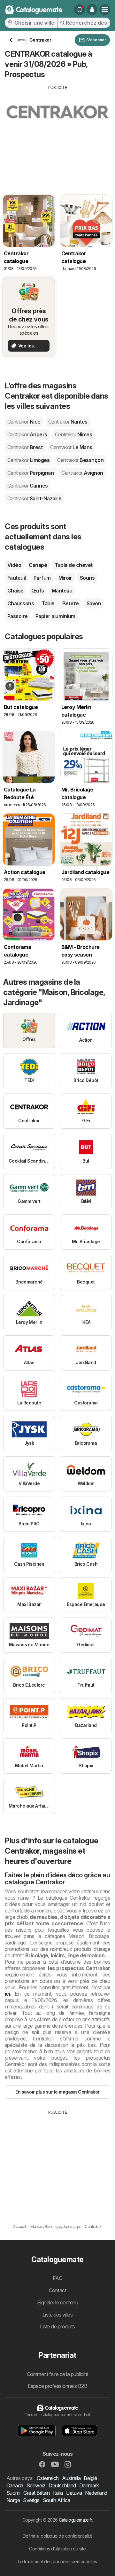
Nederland (96, 2493)
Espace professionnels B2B (57, 2386)
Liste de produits (57, 2326)
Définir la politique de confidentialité (57, 2536)
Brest (25, 447)
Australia (71, 2478)
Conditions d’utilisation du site (57, 2549)
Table (48, 603)
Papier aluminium (55, 616)
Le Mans (71, 447)
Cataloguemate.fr (75, 2520)
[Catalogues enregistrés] (80, 10)
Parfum (42, 578)
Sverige (31, 2500)
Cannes (28, 486)
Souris (87, 578)
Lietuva (74, 2493)
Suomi (13, 2493)
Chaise (15, 591)
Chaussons (21, 603)
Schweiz (36, 2485)
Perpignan (31, 473)
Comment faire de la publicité (57, 2374)
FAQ (57, 2278)
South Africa (57, 2500)
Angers (27, 434)
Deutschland (62, 2485)
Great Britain (36, 2493)
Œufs (38, 591)
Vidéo (14, 565)
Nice (24, 422)
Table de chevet (73, 565)
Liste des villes (58, 2315)
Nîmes (73, 434)
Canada (15, 2485)
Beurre (71, 603)
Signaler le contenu (57, 2302)
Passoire (18, 616)
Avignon (82, 473)
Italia (58, 2493)
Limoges (28, 460)
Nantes (68, 422)
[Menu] (105, 10)
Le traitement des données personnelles (57, 2561)
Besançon (80, 460)
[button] (92, 10)
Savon (94, 603)
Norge (13, 2500)
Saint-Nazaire (34, 498)
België (90, 2478)
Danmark (89, 2485)
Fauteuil (17, 578)
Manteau (62, 591)
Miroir (65, 578)
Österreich (48, 2478)
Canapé (38, 565)
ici (7, 1994)
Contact (57, 2290)
